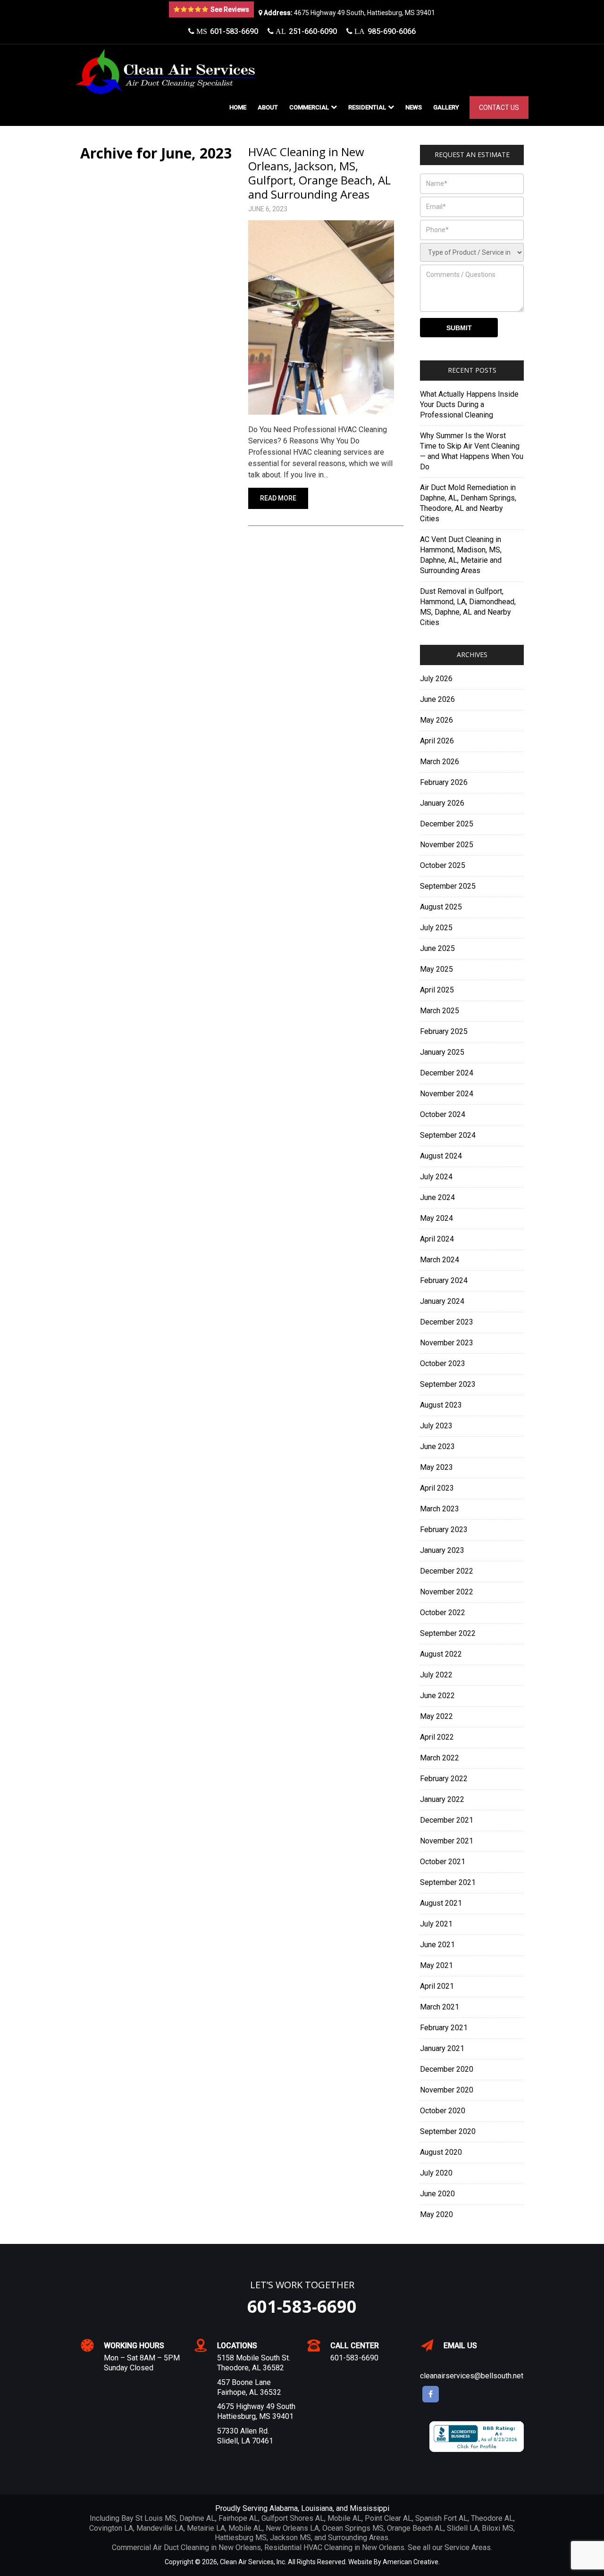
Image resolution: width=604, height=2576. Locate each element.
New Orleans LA (292, 2528)
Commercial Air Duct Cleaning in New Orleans (186, 2547)
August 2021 (441, 1903)
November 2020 (447, 2090)
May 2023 (436, 1467)
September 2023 (448, 1384)
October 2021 (443, 1862)
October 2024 (443, 1114)
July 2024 (436, 1177)
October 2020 (443, 2111)
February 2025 (444, 1031)
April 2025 (437, 990)
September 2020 (448, 2131)
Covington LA (111, 2528)
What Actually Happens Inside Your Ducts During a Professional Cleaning (469, 404)
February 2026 (444, 782)
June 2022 (437, 1696)
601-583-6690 (226, 31)
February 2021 (444, 2028)
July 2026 (436, 679)
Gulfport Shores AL (293, 2518)
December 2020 (447, 2069)
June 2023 (437, 1446)
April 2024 (437, 1239)
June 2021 (437, 1945)
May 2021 (436, 1965)
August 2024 (441, 1156)
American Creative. (411, 2562)
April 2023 (437, 1488)
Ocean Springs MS (353, 2528)
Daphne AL (197, 2518)
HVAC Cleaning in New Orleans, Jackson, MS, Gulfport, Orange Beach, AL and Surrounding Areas (319, 173)
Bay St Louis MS (149, 2518)
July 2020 (436, 2173)
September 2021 (448, 1882)
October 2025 (443, 865)
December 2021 (447, 1820)
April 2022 (437, 1737)
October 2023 (443, 1363)
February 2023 (444, 1530)
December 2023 (447, 1322)
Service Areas (468, 2547)
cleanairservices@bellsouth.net (472, 2376)
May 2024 (436, 1218)
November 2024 (447, 1094)
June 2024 (437, 1197)
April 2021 (437, 1986)
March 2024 (440, 1260)
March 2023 (440, 1509)
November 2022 (447, 1592)
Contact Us (499, 108)
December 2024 (447, 1073)
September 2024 (448, 1135)
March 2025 (440, 1011)
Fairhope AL (238, 2518)
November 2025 (447, 845)
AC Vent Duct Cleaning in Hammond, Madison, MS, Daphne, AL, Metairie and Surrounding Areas (461, 555)
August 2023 (441, 1405)
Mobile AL (344, 2518)
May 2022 (436, 1716)
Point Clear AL (388, 2518)
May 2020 (436, 2214)
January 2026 (442, 803)
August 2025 (441, 907)
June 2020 (437, 2194)
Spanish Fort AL (441, 2518)
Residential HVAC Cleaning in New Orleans (334, 2547)
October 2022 (443, 1613)
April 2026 (437, 741)
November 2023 (447, 1343)
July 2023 (436, 1426)
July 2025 (436, 928)
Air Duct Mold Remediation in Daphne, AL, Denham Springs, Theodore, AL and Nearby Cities (468, 503)
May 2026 (436, 720)
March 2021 (440, 2007)
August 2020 (441, 2152)
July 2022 (436, 1675)
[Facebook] (431, 2394)
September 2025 (448, 886)
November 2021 (447, 1841)
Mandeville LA (160, 2528)
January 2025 (442, 1052)
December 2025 (447, 824)
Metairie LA (206, 2528)
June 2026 (437, 699)
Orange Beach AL (415, 2528)
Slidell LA (463, 2528)
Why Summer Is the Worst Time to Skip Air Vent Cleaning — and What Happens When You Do (472, 451)
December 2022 (447, 1571)
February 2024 (444, 1280)
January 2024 (442, 1301)
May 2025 (436, 969)
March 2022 (440, 1758)
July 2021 (436, 1924)
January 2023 (442, 1550)
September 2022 (448, 1633)
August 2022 (441, 1654)
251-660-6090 (305, 31)
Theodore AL (492, 2518)
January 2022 (442, 1799)
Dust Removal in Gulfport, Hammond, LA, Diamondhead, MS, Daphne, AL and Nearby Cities (468, 607)
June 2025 (437, 948)
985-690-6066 (384, 31)
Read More (278, 498)
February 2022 (444, 1779)
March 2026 (440, 762)
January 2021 (442, 2048)
